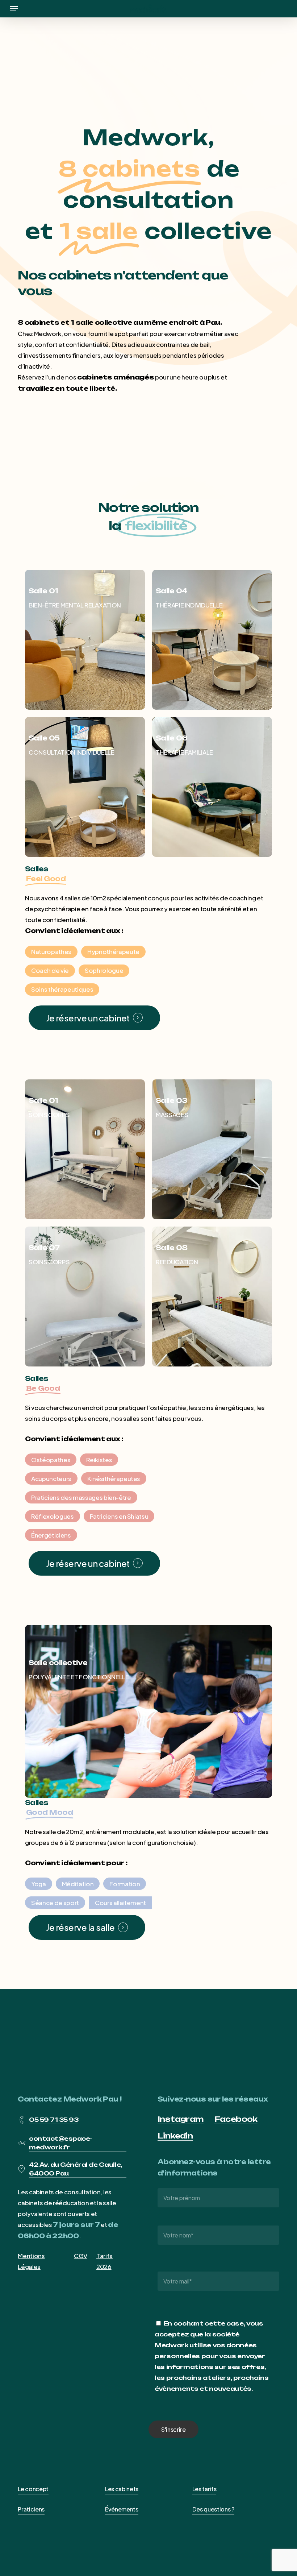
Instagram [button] (181, 2119)
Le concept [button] (33, 2489)
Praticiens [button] (31, 2509)
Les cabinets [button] (122, 2489)
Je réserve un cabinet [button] (88, 1018)
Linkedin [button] (175, 2136)
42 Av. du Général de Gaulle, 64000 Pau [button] (76, 2169)
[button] (14, 9)
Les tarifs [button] (204, 2489)
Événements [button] (122, 2509)
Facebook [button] (236, 2119)
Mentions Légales (31, 2261)
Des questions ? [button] (213, 2509)
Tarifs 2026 (104, 2261)
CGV (81, 2256)
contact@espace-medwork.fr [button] (60, 2143)
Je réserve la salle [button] (80, 1927)
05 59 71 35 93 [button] (54, 2120)
